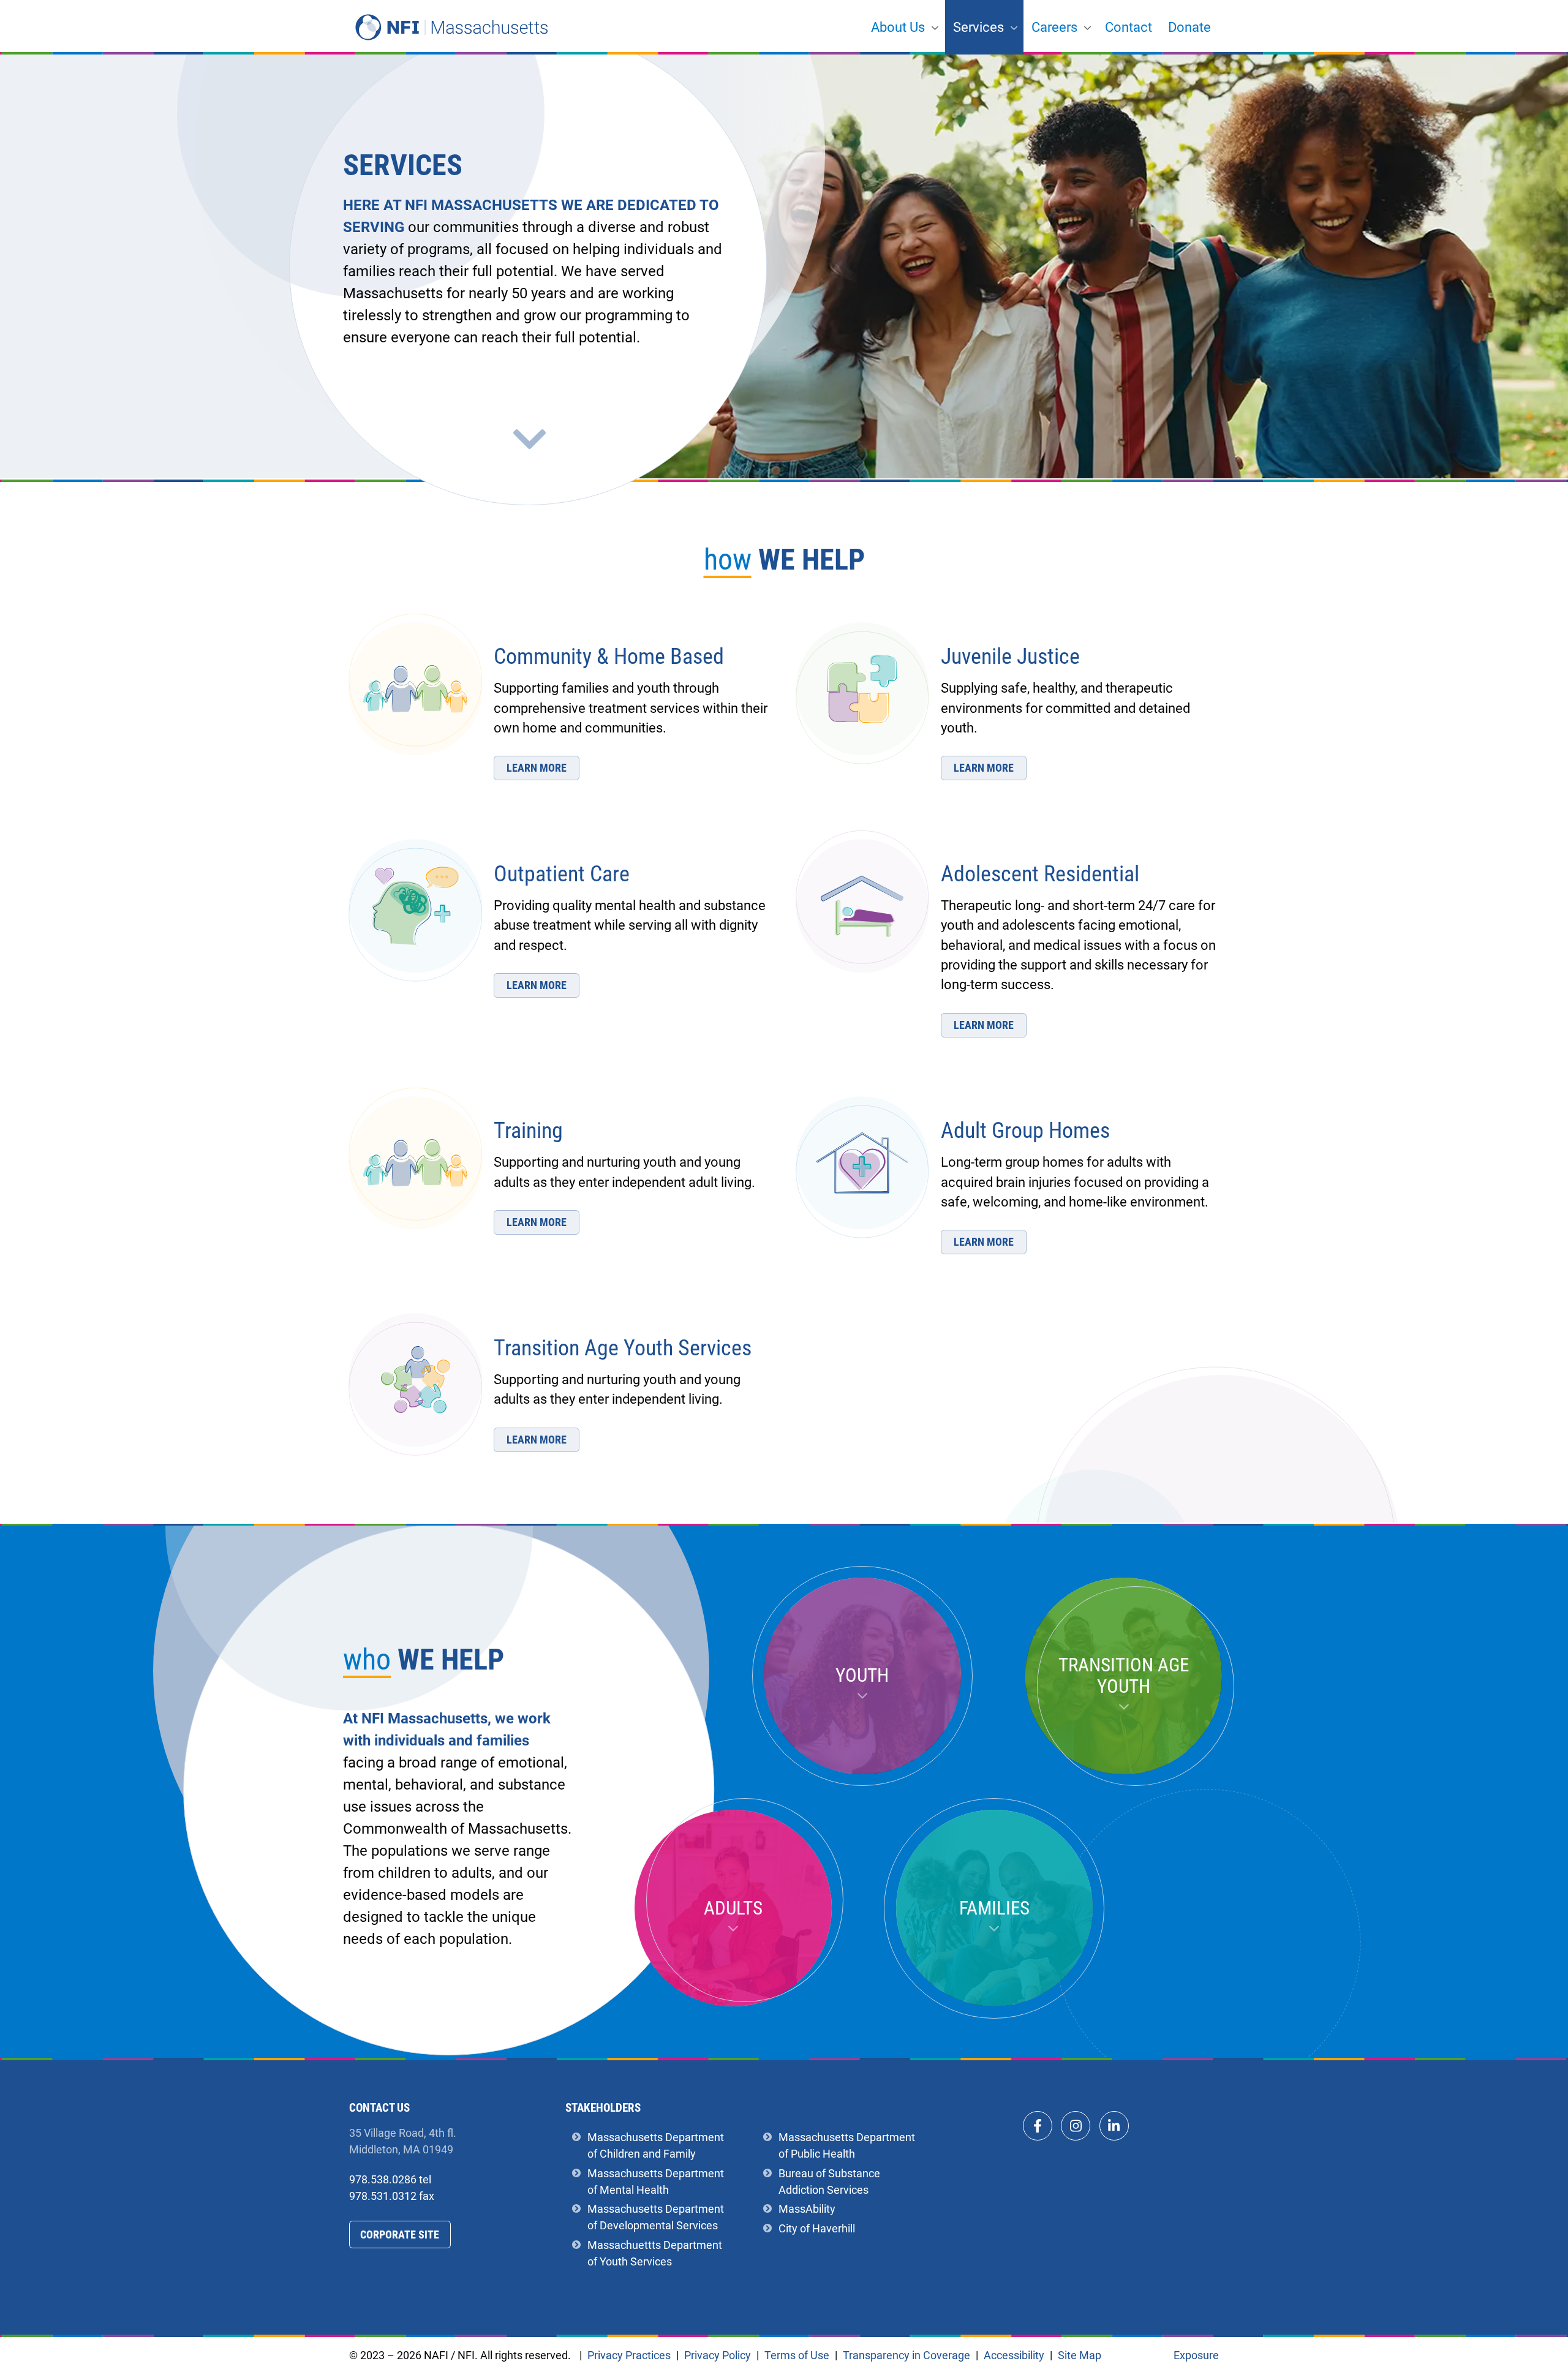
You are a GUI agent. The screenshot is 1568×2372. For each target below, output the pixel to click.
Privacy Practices (629, 2356)
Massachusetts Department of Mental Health (656, 2181)
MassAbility (807, 2209)
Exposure (1196, 2355)
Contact (1129, 27)
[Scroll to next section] (529, 439)
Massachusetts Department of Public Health (847, 2145)
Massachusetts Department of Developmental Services (656, 2217)
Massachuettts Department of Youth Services (655, 2253)
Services (978, 27)
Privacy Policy (718, 2355)
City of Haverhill (817, 2228)
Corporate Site (400, 2235)
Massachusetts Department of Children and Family (656, 2145)
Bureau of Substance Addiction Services (829, 2181)
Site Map (1080, 2355)
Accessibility (1014, 2355)
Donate (1189, 27)
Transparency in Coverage (907, 2356)
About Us (898, 27)
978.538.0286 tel (390, 2179)
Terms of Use (797, 2355)
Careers (1054, 27)
